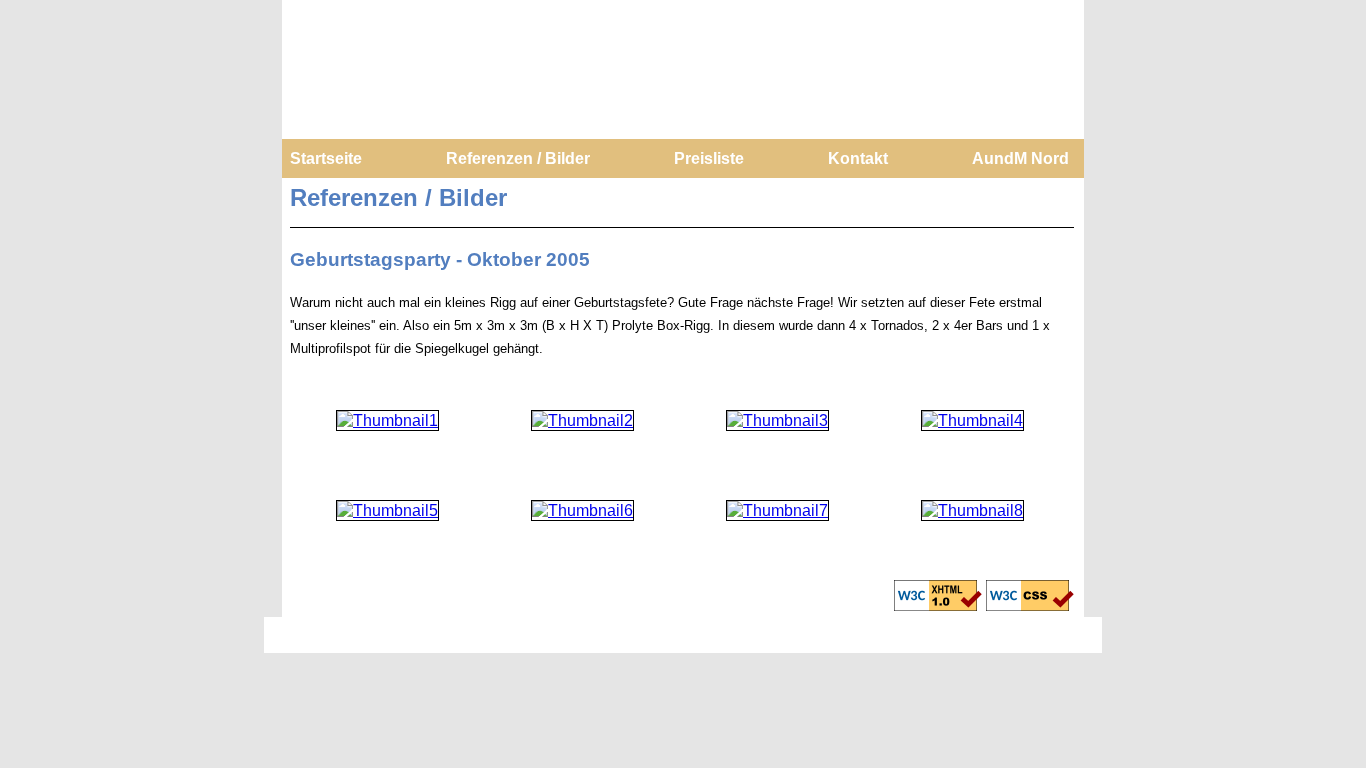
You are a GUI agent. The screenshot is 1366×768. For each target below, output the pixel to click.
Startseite (326, 158)
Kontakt (858, 158)
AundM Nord (1020, 158)
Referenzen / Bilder (518, 158)
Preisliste (709, 158)
